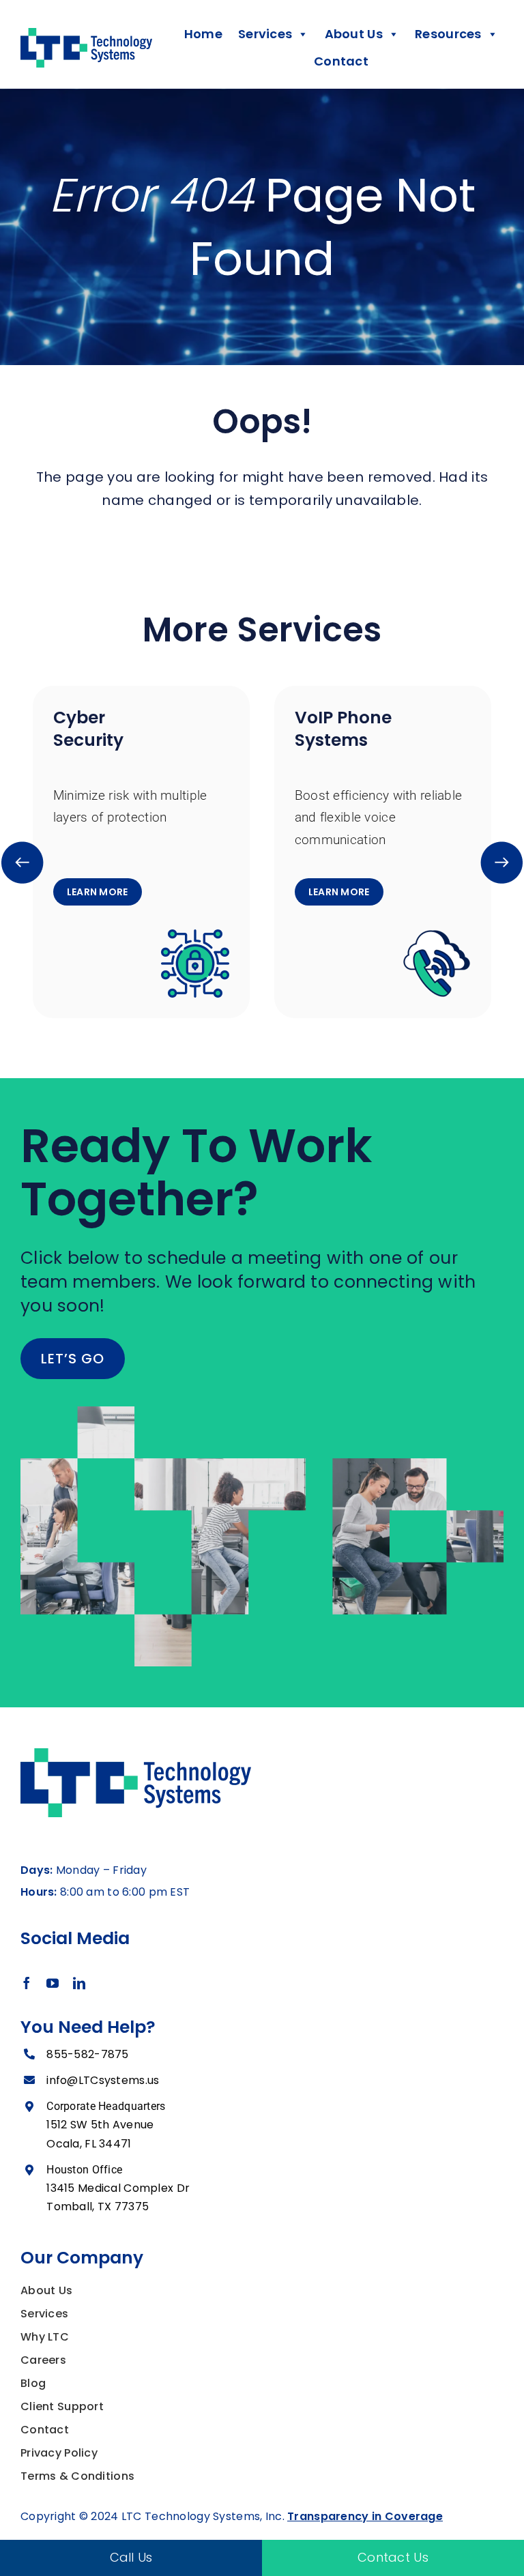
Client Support (62, 2406)
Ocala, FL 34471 (89, 2144)
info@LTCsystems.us (103, 2080)
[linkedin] (79, 1983)
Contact (341, 61)
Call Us (131, 2557)
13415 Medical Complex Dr (118, 2188)
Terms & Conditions (77, 2476)
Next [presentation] (502, 862)
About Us (46, 2290)
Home (203, 34)
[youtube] (53, 1983)
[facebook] (27, 1983)
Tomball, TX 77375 (98, 2206)
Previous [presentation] (23, 862)
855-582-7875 (87, 2054)
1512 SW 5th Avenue (100, 2125)
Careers (43, 2360)
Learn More (98, 892)
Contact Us (393, 2557)
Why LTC (45, 2337)
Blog (33, 2383)
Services (44, 2314)
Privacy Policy (59, 2453)
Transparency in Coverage (365, 2516)
